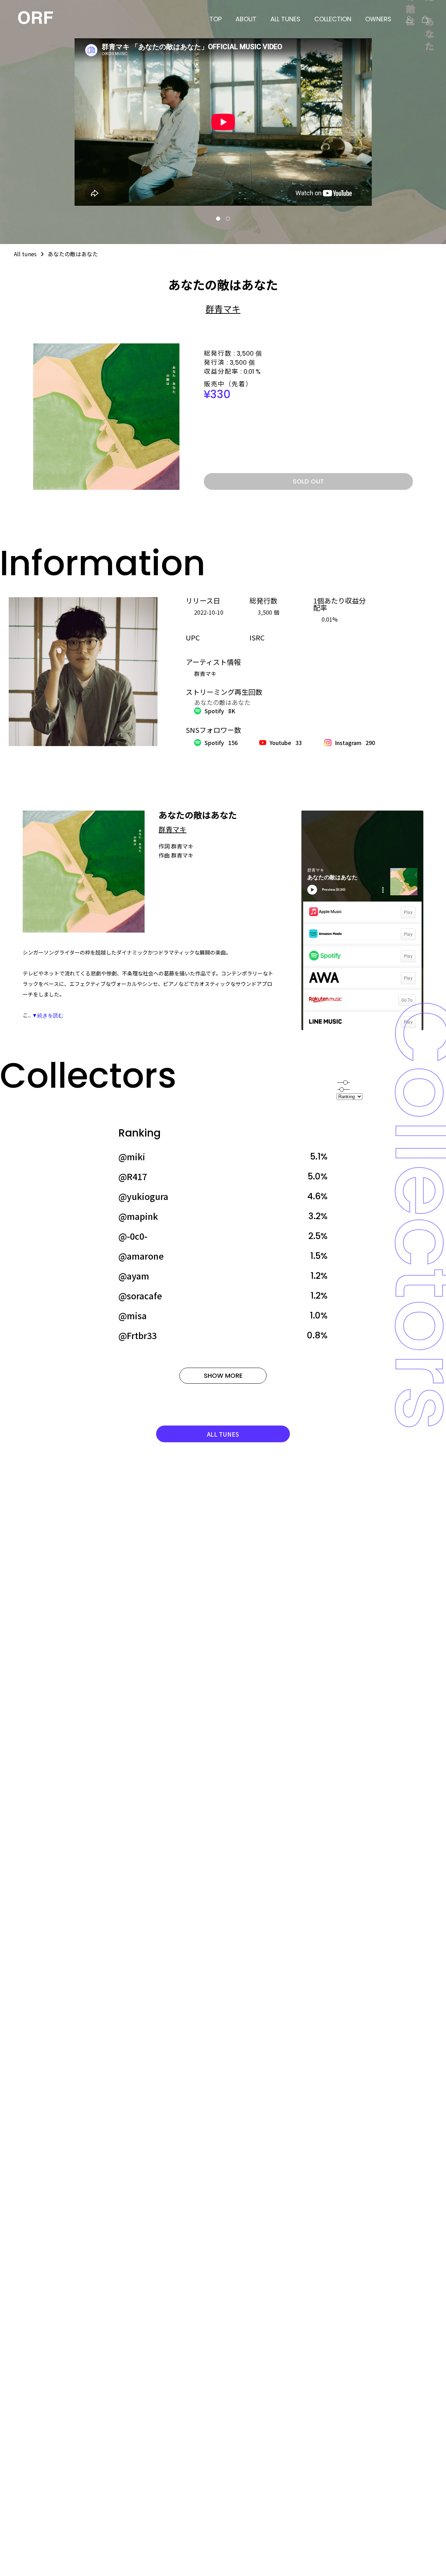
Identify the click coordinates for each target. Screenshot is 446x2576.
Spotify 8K (220, 711)
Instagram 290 (355, 743)
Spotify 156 (221, 743)
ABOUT (246, 19)
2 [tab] (228, 219)
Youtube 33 (286, 743)
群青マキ (223, 309)
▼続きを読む (48, 1015)
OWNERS (378, 19)
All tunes (25, 254)
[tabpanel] (223, 122)
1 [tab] (218, 219)
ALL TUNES (285, 19)
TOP (216, 19)
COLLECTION (333, 19)
